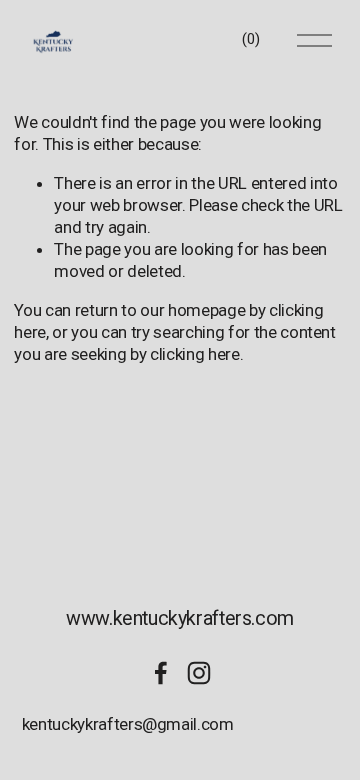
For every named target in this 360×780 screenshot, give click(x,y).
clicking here (195, 354)
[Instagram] (199, 673)
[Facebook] (161, 673)
